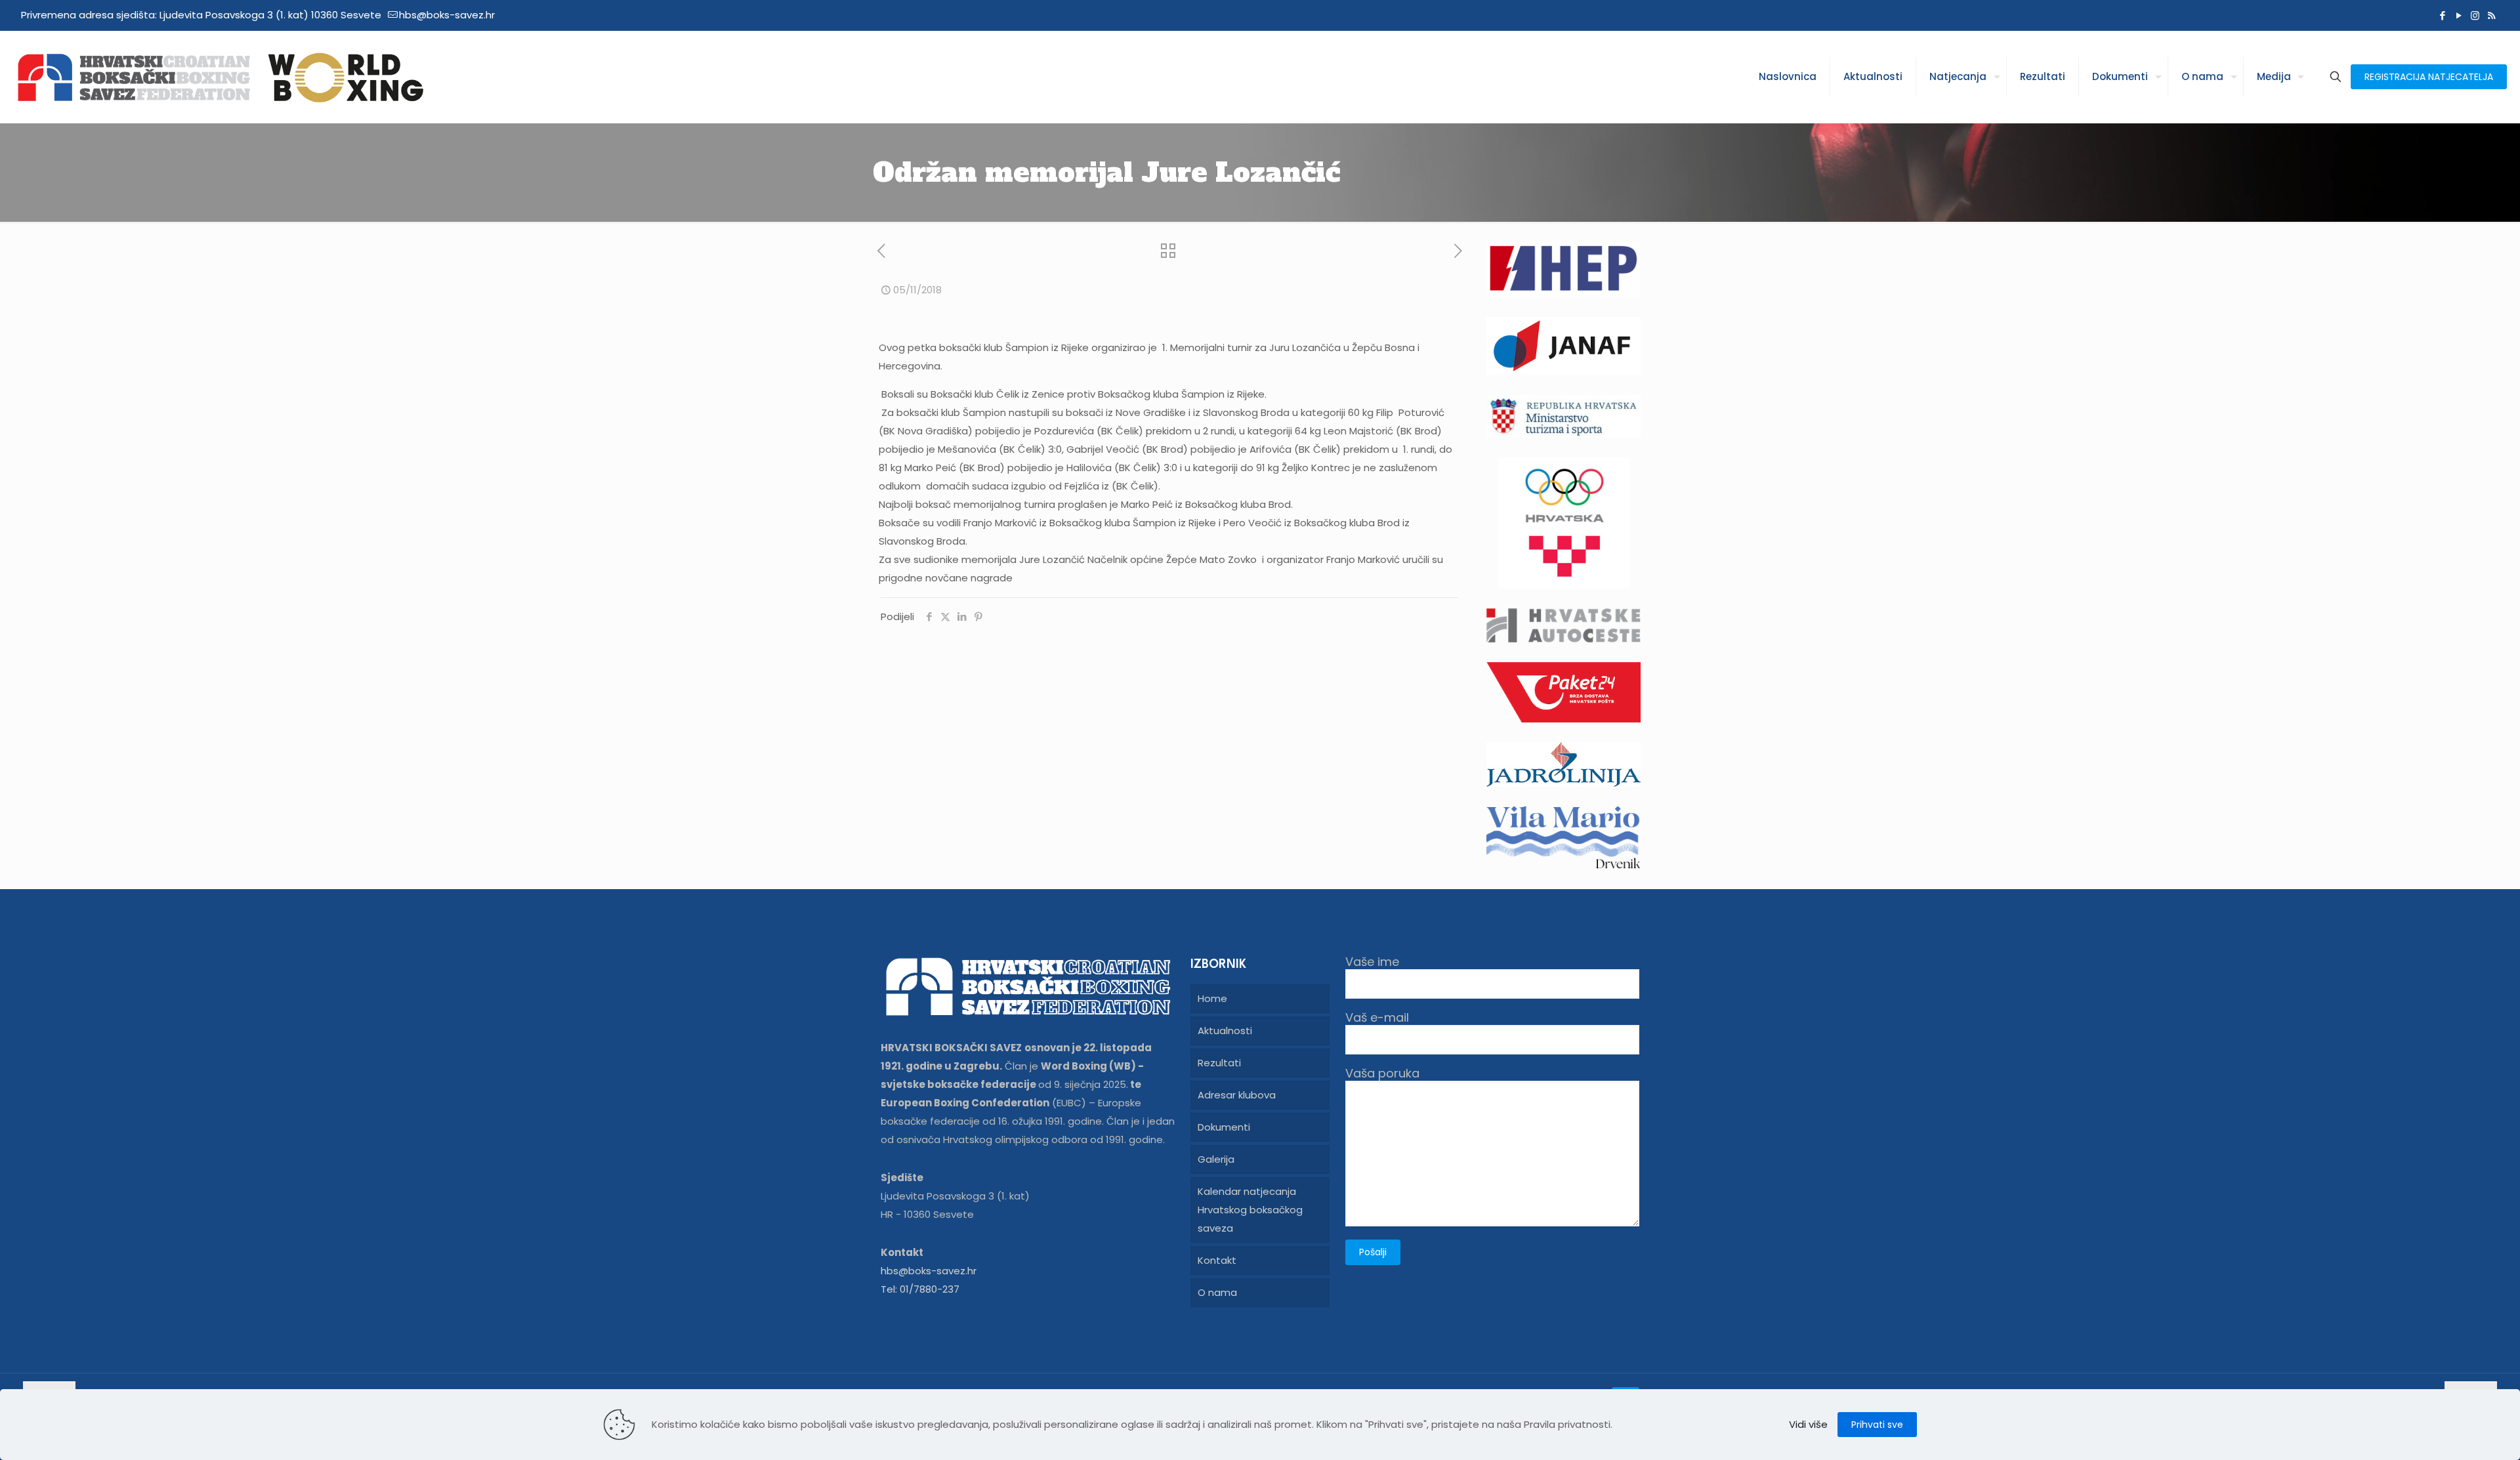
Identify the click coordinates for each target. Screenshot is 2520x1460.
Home (1212, 998)
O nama (1217, 1292)
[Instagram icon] (2475, 15)
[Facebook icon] (2442, 15)
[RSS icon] (2491, 15)
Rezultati (1219, 1063)
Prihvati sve (1877, 1425)
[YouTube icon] (2459, 15)
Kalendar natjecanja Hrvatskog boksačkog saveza (1250, 1210)
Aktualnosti (1225, 1031)
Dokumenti (1224, 1127)
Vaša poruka (1382, 1074)
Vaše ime (1372, 962)
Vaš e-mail (1377, 1018)
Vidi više (1808, 1424)
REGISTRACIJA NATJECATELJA (2429, 77)
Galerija (1216, 1159)
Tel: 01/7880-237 (920, 1289)
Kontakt (1217, 1260)
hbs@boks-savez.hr (447, 15)
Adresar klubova (1237, 1095)
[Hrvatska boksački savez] (220, 77)
